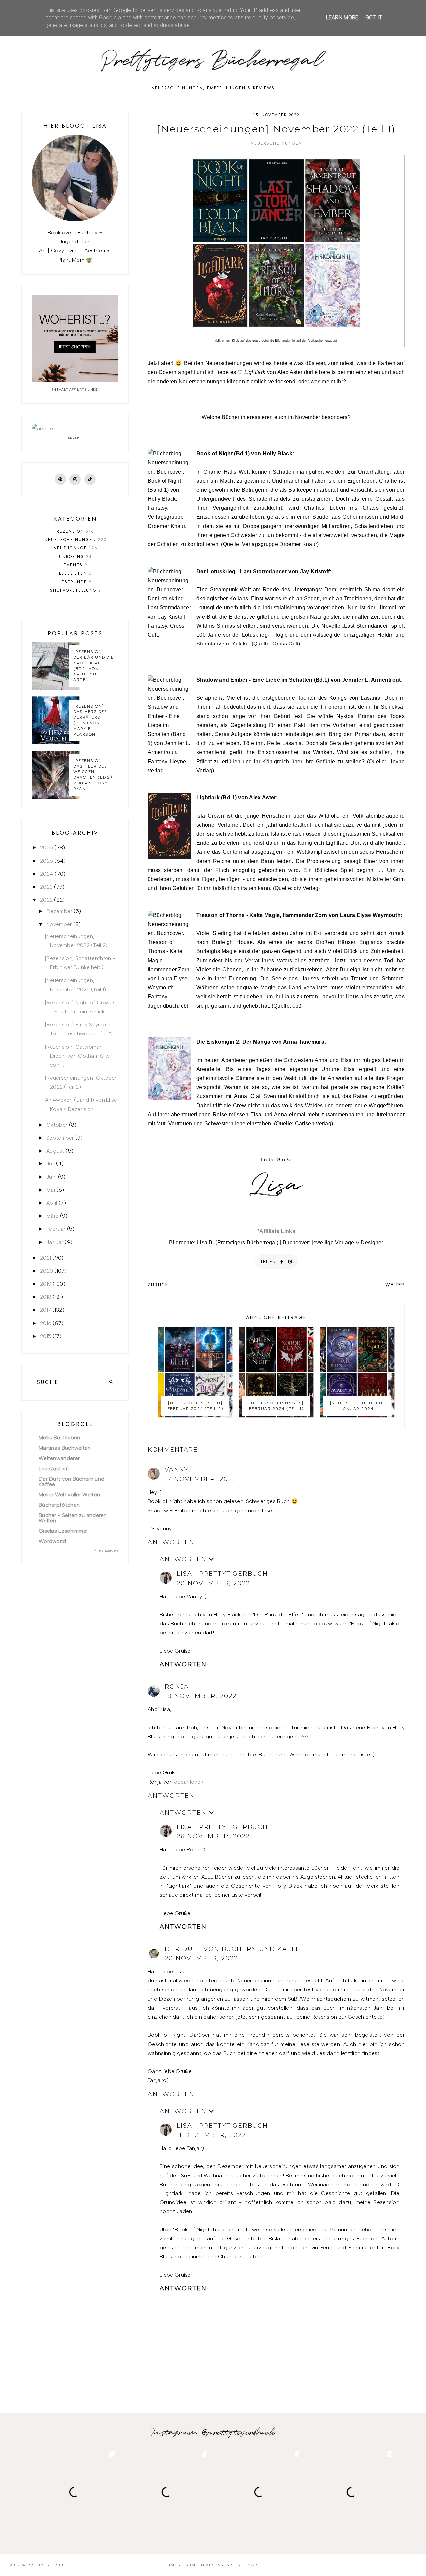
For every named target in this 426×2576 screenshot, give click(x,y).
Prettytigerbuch (49, 2565)
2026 (46, 847)
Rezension (75, 531)
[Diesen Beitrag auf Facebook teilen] (282, 1262)
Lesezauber (53, 1469)
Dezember (59, 911)
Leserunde (76, 582)
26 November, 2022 (213, 1836)
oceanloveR (189, 1782)
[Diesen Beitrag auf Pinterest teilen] (290, 1262)
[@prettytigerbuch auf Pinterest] (60, 479)
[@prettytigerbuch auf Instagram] (75, 479)
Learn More (342, 17)
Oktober (57, 1125)
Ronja (177, 1687)
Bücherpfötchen (59, 1505)
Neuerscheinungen (276, 143)
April (52, 1203)
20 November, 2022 (213, 1583)
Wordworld (52, 1541)
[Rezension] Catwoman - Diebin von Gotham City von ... (78, 1056)
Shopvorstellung (76, 590)
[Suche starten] (111, 1382)
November (59, 924)
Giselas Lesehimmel (63, 1531)
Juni (51, 1177)
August (55, 1151)
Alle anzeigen (106, 1550)
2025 (46, 861)
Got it (374, 17)
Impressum (182, 2565)
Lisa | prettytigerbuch (222, 1574)
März (52, 1216)
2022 (46, 900)
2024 (47, 874)
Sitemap (248, 2565)
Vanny (177, 1470)
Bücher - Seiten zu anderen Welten (73, 1518)
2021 (45, 1258)
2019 (46, 1284)
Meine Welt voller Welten (69, 1495)
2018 (46, 1297)
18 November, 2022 (201, 1696)
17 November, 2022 (201, 1479)
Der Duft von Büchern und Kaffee (235, 1949)
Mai (51, 1190)
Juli (50, 1164)
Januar (55, 1242)
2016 (46, 1323)
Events (76, 565)
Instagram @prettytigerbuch (213, 2433)
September (60, 1138)
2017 (45, 1310)
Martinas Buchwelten (65, 1448)
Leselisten (75, 573)
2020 (46, 1271)
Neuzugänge (75, 548)
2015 (46, 1336)
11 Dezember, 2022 (211, 2135)
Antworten (171, 1542)
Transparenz (217, 2565)
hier (336, 1755)
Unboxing (75, 557)
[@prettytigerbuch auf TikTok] (90, 479)
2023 (46, 887)
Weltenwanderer (59, 1458)
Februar (56, 1229)
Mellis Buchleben (59, 1438)
